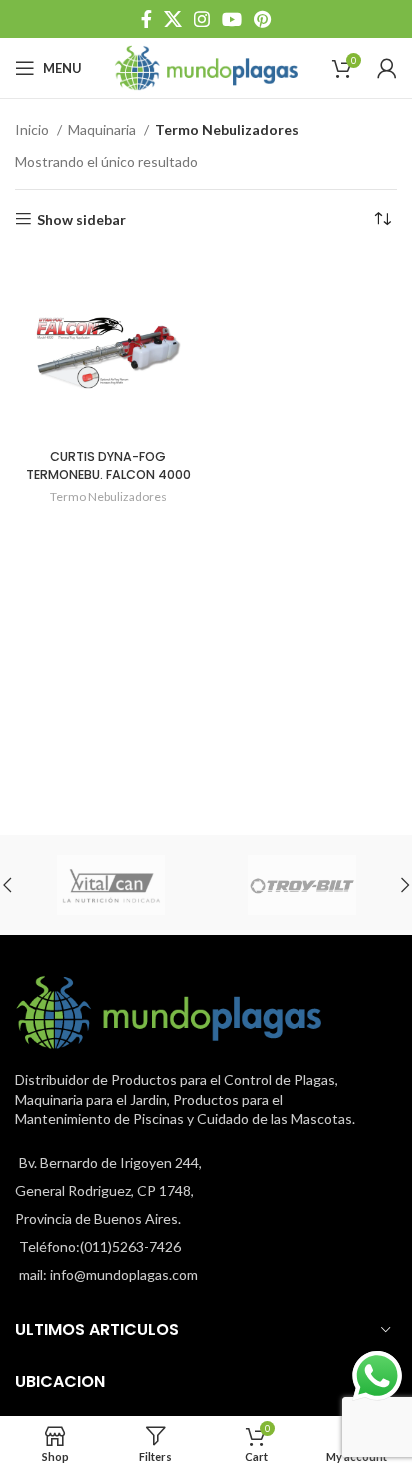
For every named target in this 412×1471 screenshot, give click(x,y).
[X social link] (173, 19)
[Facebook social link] (146, 19)
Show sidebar (81, 219)
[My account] (387, 68)
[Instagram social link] (202, 19)
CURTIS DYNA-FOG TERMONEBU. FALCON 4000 (108, 465)
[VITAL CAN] (110, 885)
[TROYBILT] (301, 885)
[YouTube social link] (232, 19)
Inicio (33, 129)
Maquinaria (103, 129)
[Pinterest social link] (262, 19)
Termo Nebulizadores (108, 496)
